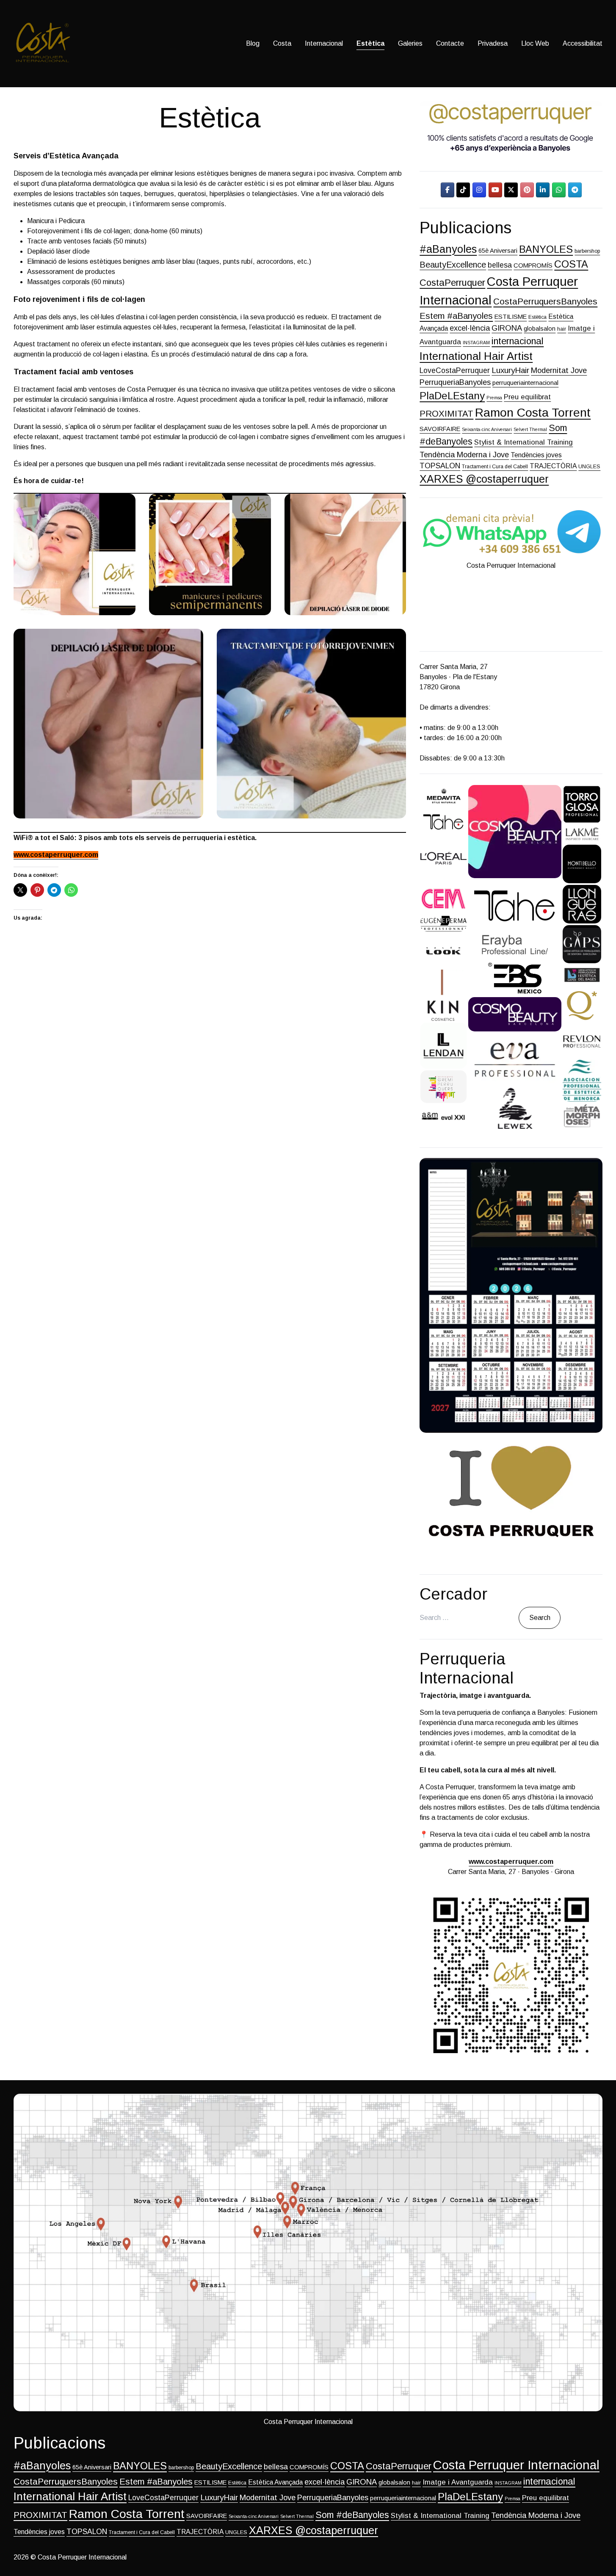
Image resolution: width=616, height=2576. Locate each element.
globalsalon (540, 329)
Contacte (450, 43)
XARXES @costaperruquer (484, 479)
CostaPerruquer (452, 283)
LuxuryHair (510, 370)
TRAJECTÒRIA (553, 466)
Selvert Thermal (530, 429)
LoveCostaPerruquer (455, 370)
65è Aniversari (498, 251)
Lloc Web (535, 43)
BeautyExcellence (453, 265)
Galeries (410, 43)
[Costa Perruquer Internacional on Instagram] (479, 190)
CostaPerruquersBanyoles (545, 301)
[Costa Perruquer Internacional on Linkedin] (543, 190)
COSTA (571, 264)
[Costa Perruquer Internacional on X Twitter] (511, 190)
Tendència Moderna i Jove (464, 455)
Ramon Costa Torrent (533, 412)
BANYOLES (546, 249)
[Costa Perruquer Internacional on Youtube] (495, 190)
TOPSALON (440, 466)
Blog (253, 43)
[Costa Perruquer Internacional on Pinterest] (527, 190)
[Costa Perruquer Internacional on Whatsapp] (559, 190)
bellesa (500, 265)
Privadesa (493, 43)
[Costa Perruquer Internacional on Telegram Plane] (575, 190)
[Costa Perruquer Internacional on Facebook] (447, 190)
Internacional (324, 43)
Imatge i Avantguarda (458, 2482)
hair (562, 329)
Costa (282, 43)
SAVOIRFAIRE (440, 429)
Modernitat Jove (559, 370)
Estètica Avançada (275, 2482)
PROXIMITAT (446, 414)
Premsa (494, 398)
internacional (518, 341)
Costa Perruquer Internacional (516, 2465)
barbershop (587, 251)
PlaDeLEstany (452, 396)
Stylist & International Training (523, 442)
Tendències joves (536, 455)
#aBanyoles (448, 249)
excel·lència (470, 328)
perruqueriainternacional (525, 383)
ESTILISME (511, 317)
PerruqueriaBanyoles (455, 382)
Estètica (370, 43)
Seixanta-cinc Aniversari (487, 429)
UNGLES (589, 467)
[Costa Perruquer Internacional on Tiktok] (463, 190)
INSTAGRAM (476, 343)
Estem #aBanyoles (456, 316)
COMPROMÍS (533, 265)
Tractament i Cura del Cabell (495, 467)
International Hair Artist (476, 356)
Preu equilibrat (527, 397)
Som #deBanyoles (352, 2515)
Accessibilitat (583, 43)
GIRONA (507, 328)
